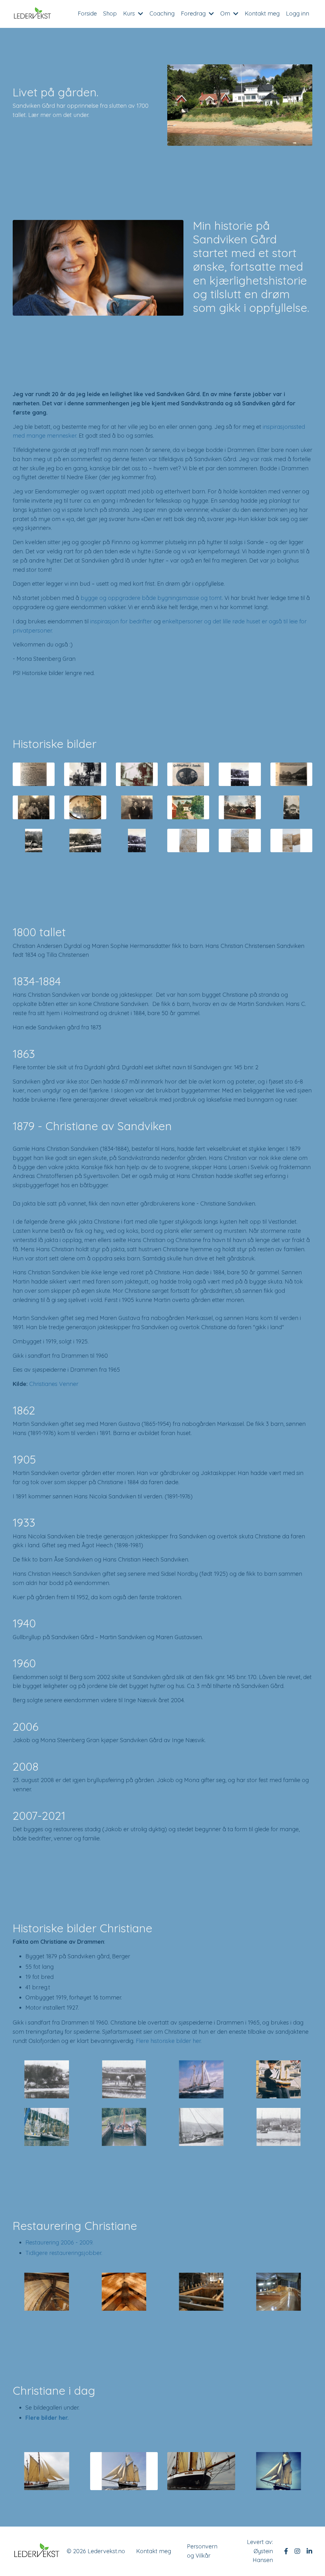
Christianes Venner (54, 1384)
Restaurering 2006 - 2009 (59, 2242)
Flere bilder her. (47, 2418)
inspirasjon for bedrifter (121, 621)
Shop (110, 13)
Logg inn (298, 13)
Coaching (162, 13)
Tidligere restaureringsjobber (63, 2253)
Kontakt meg (262, 13)
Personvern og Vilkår (202, 2551)
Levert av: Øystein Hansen (260, 2551)
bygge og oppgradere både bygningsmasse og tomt (151, 598)
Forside (87, 13)
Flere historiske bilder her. (169, 2041)
